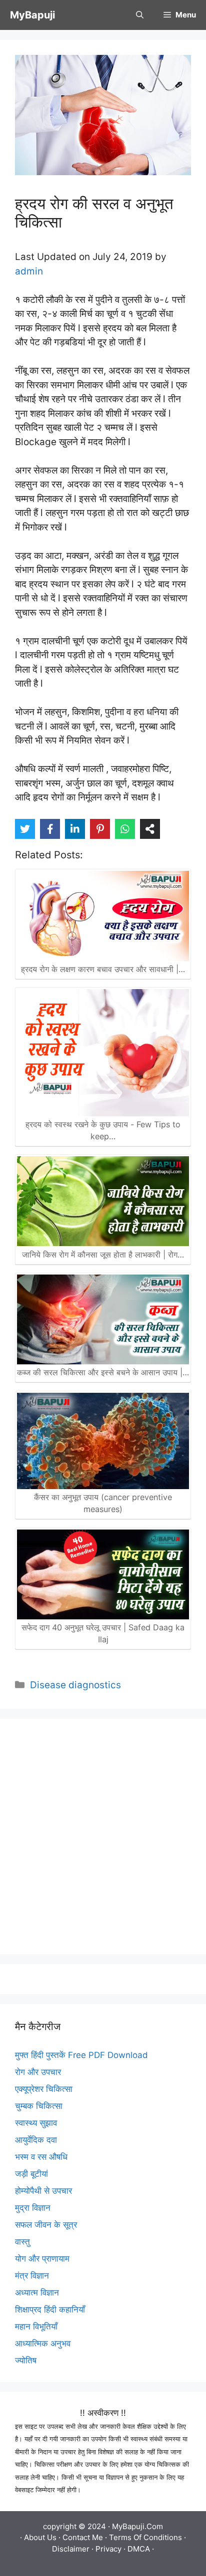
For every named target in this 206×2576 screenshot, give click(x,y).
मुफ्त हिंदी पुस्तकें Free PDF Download (81, 2055)
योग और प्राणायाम (42, 2259)
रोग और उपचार (38, 2072)
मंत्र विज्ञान (32, 2276)
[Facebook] (50, 829)
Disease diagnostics (75, 1685)
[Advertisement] (103, 1836)
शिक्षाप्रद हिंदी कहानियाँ (50, 2310)
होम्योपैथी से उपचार (43, 2191)
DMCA (139, 2549)
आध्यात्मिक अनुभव (43, 2343)
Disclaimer (71, 2549)
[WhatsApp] (125, 829)
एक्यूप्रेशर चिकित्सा (44, 2089)
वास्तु (22, 2242)
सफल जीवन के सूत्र (46, 2225)
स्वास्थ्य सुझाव (36, 2123)
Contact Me (83, 2537)
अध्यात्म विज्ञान (37, 2293)
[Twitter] (25, 829)
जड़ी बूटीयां (31, 2174)
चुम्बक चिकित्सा (39, 2106)
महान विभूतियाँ (36, 2326)
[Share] (150, 829)
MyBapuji (32, 15)
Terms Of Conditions (145, 2537)
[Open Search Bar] (140, 15)
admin (29, 271)
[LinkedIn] (75, 829)
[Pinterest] (100, 829)
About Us (40, 2537)
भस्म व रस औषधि (41, 2157)
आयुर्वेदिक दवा (36, 2140)
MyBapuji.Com (137, 2526)
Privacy (108, 2549)
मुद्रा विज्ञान (33, 2208)
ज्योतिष (26, 2360)
